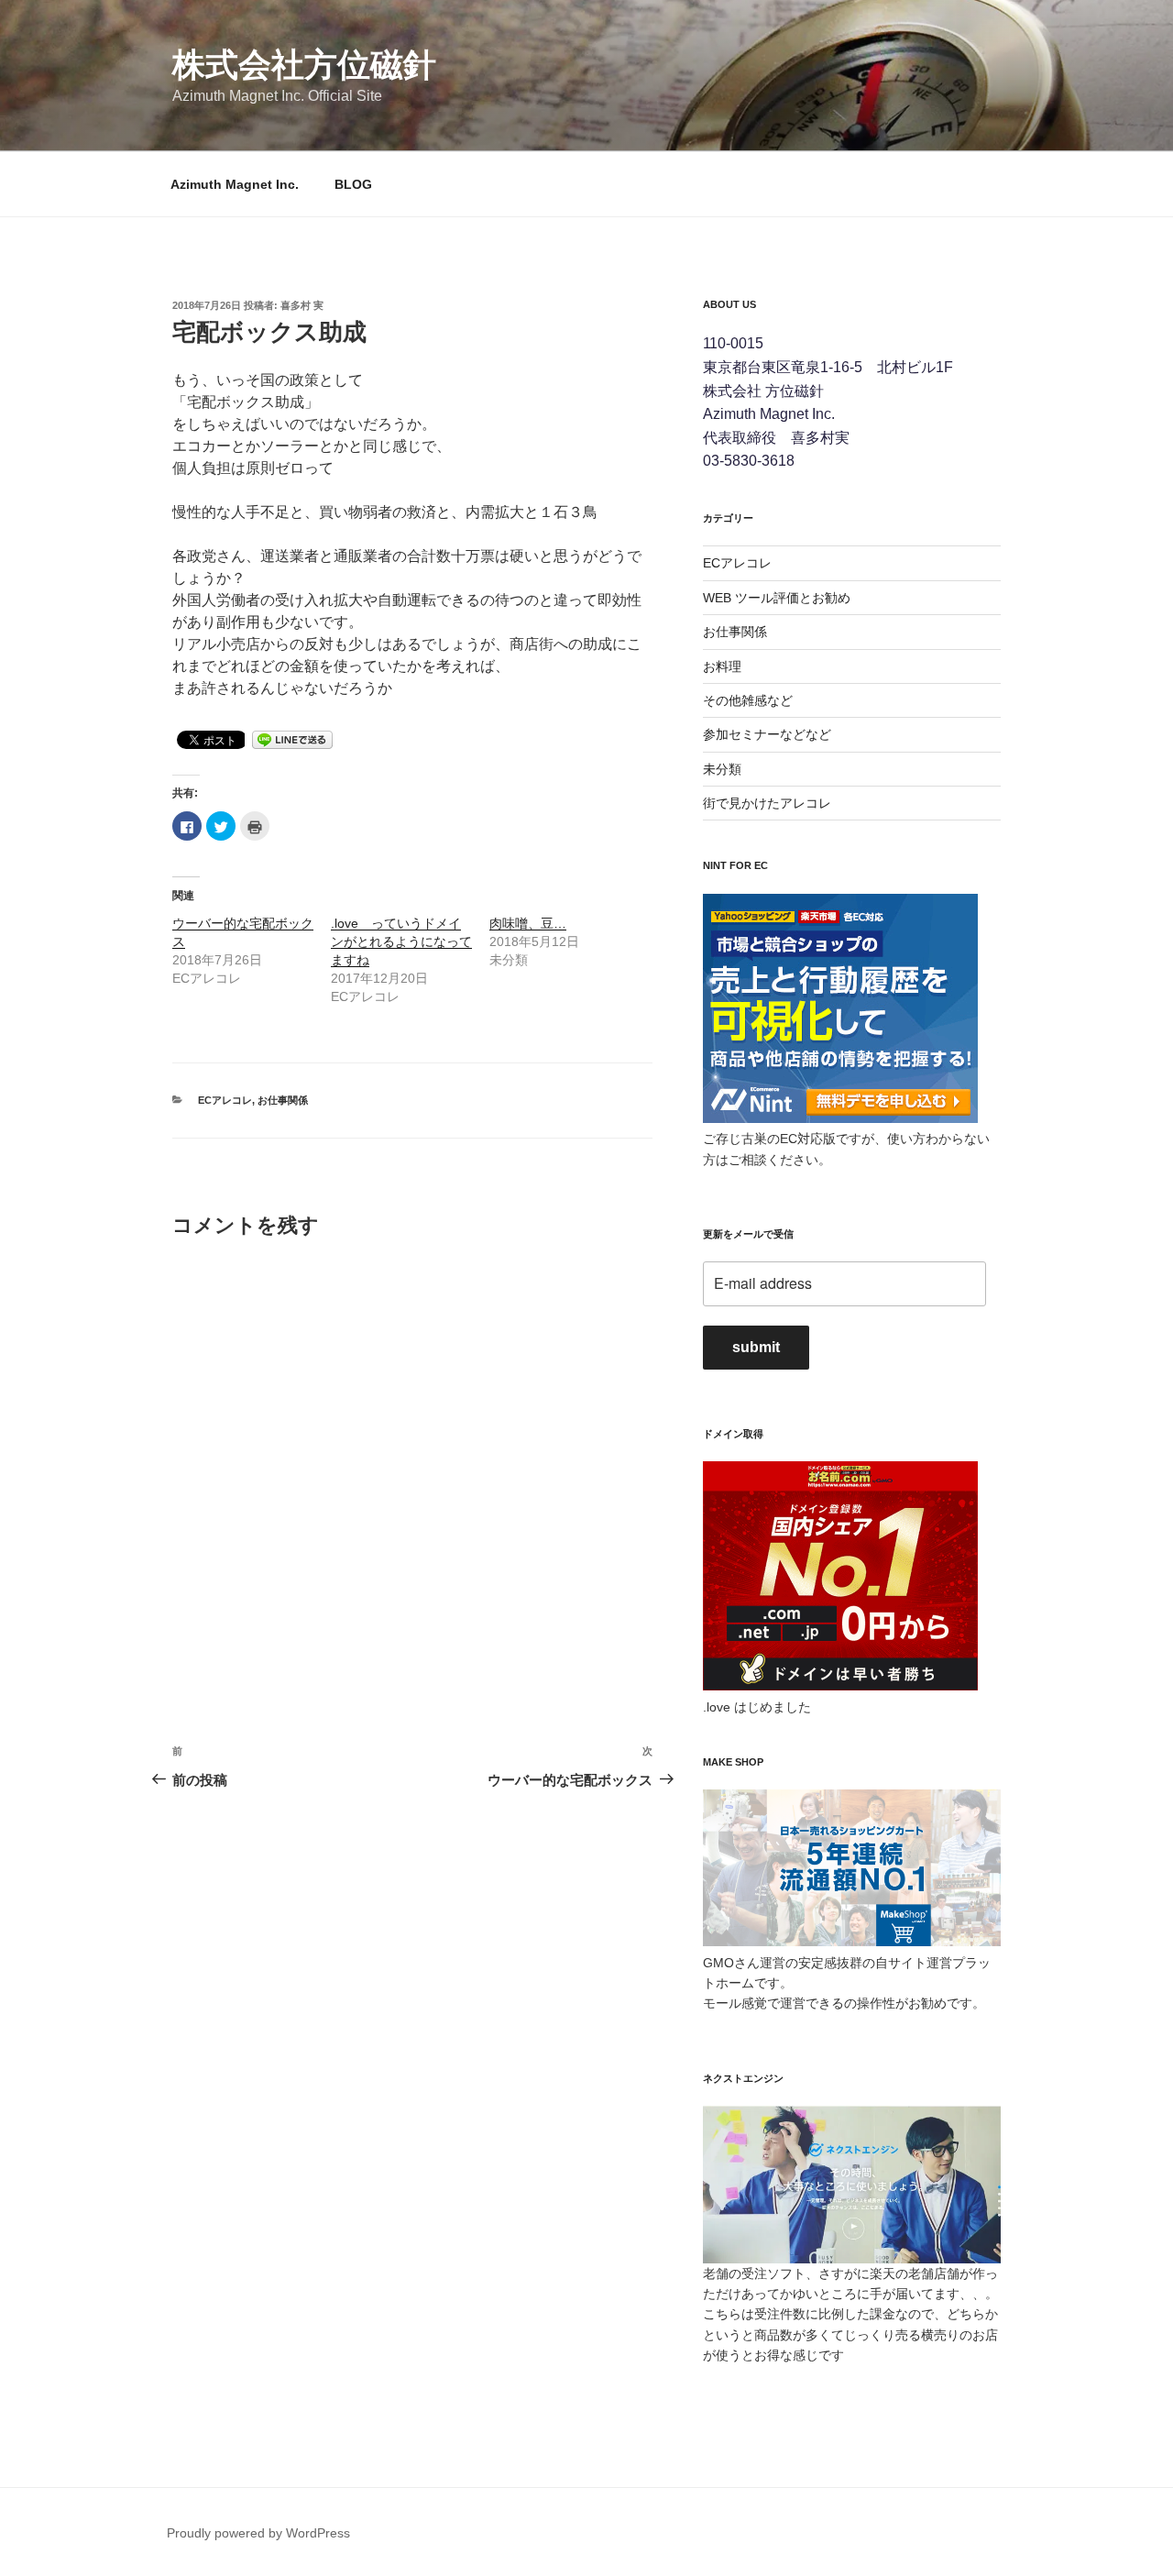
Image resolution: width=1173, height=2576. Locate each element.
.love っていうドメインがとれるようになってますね (401, 941)
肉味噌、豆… (528, 923)
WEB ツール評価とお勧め (777, 598)
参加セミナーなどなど (767, 734)
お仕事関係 (283, 1100)
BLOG (353, 184)
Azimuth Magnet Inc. (235, 184)
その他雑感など (748, 700)
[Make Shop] (852, 1942)
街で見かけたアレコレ (767, 803)
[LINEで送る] (292, 738)
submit (756, 1347)
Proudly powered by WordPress (258, 2533)
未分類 (722, 769)
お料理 (722, 666)
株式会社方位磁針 (304, 65)
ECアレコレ (225, 1100)
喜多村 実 (302, 305)
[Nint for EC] (840, 1118)
